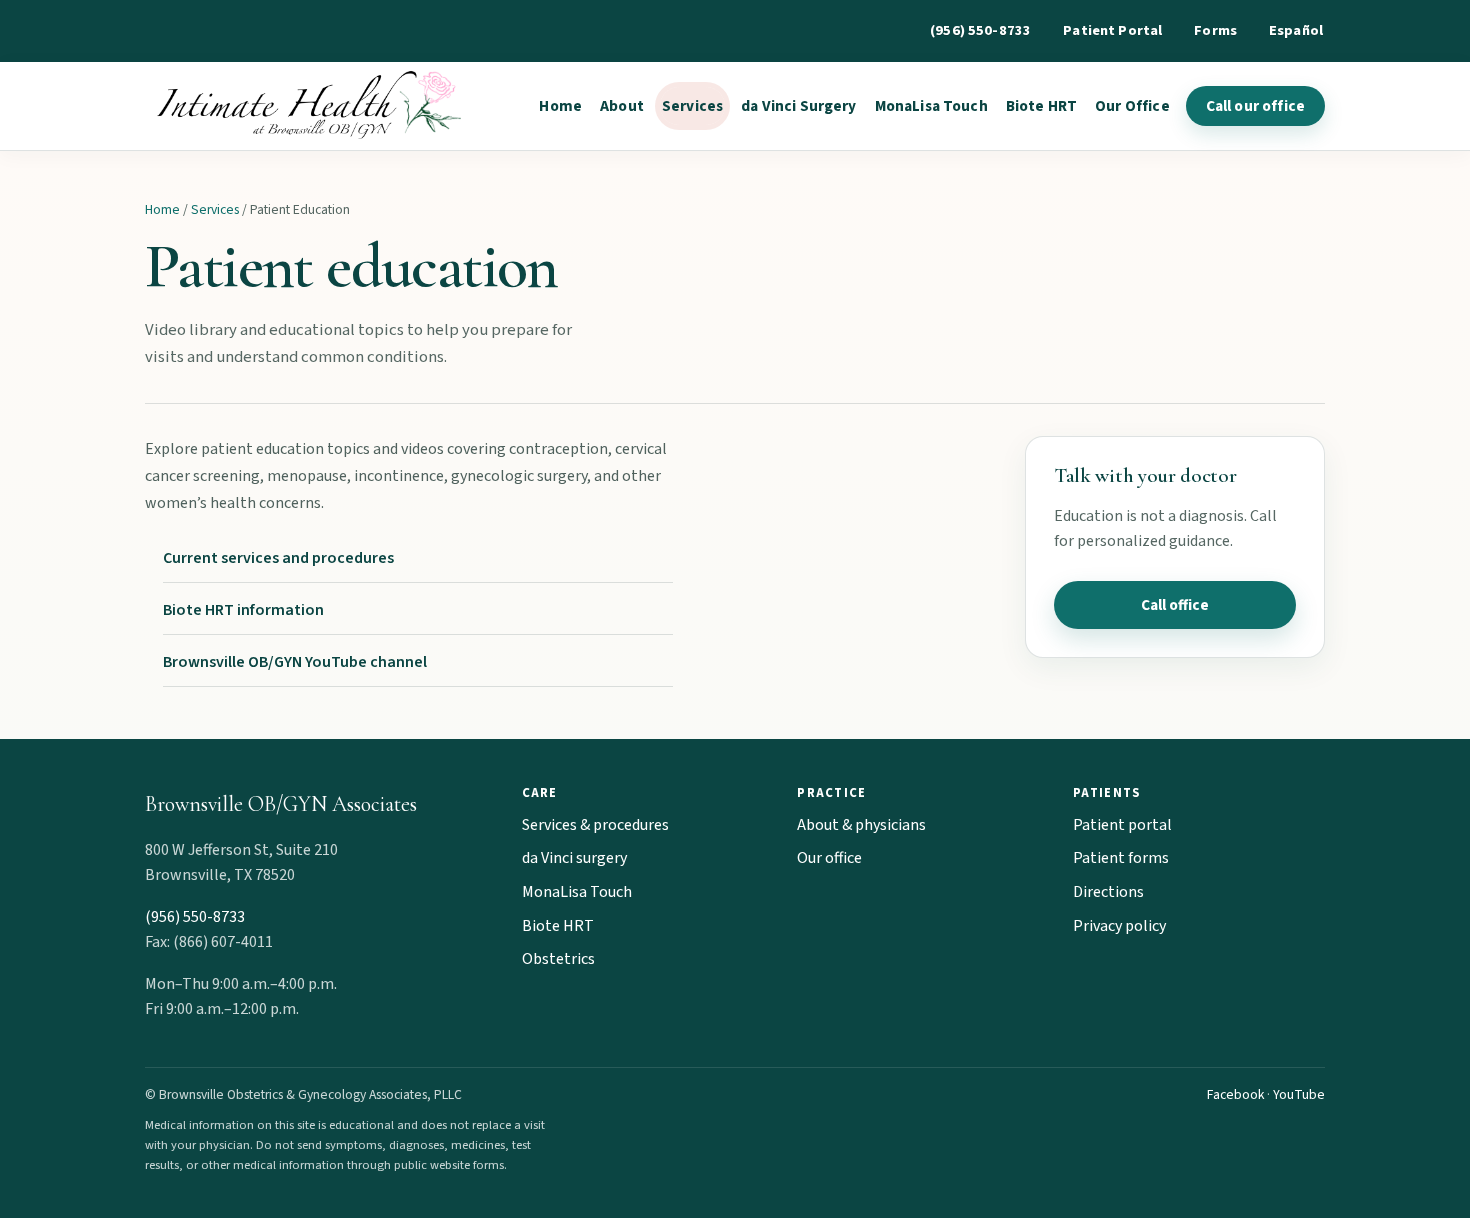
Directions (1108, 892)
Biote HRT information (243, 610)
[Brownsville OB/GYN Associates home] (304, 106)
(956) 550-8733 (980, 30)
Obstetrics (558, 959)
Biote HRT (1041, 106)
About (622, 106)
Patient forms (1121, 858)
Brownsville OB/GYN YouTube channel (295, 662)
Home (560, 106)
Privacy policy (1119, 926)
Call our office (1255, 106)
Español (1296, 30)
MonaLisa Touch (931, 106)
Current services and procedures (278, 558)
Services (692, 106)
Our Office (1132, 106)
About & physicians (861, 825)
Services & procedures (595, 825)
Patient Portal (1112, 30)
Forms (1215, 30)
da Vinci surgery (574, 858)
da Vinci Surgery (798, 106)
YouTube (1299, 1094)
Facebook (1235, 1094)
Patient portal (1122, 825)
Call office (1175, 605)
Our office (829, 858)
